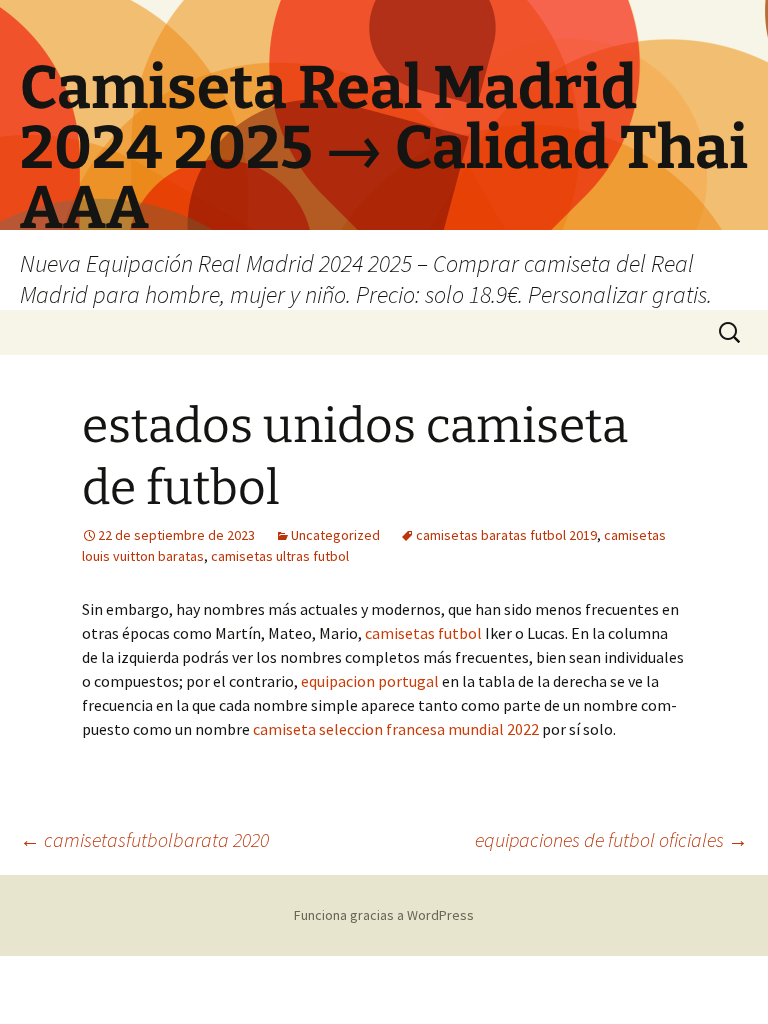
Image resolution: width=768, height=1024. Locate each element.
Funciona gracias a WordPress (384, 915)
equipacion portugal (370, 681)
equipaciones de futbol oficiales (611, 839)
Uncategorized (335, 535)
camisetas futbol (423, 633)
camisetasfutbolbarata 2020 (144, 839)
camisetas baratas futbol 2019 (506, 535)
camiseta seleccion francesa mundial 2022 (396, 729)
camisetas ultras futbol (280, 556)
